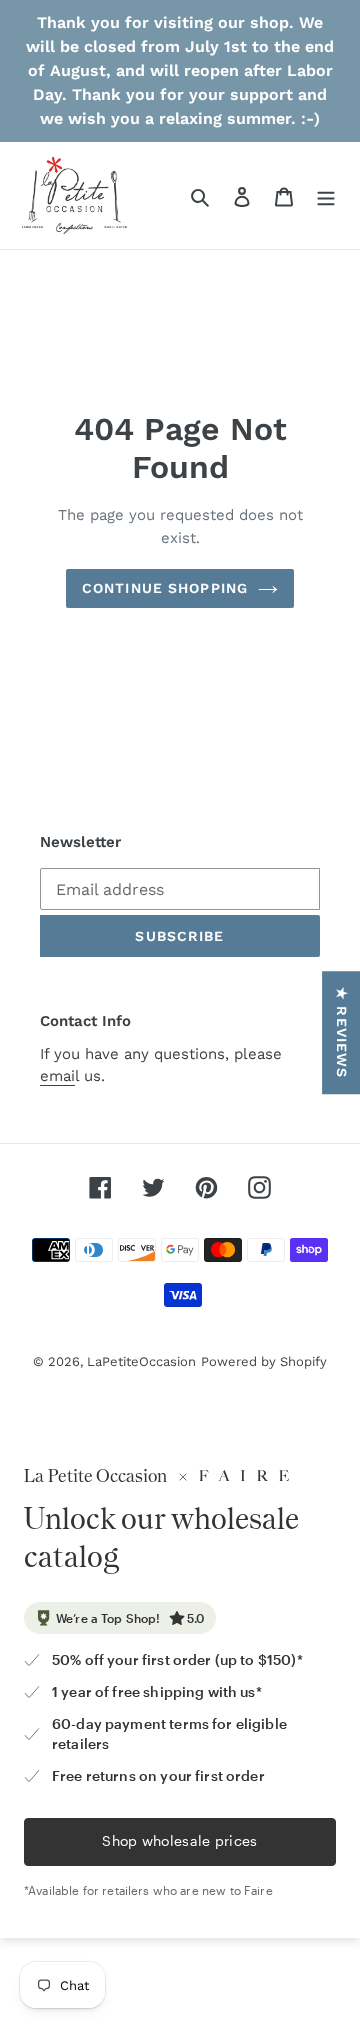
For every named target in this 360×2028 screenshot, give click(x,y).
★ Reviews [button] (342, 1032)
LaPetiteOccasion (141, 1361)
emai (57, 1076)
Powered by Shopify (264, 1361)
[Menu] (326, 196)
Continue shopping (165, 588)
